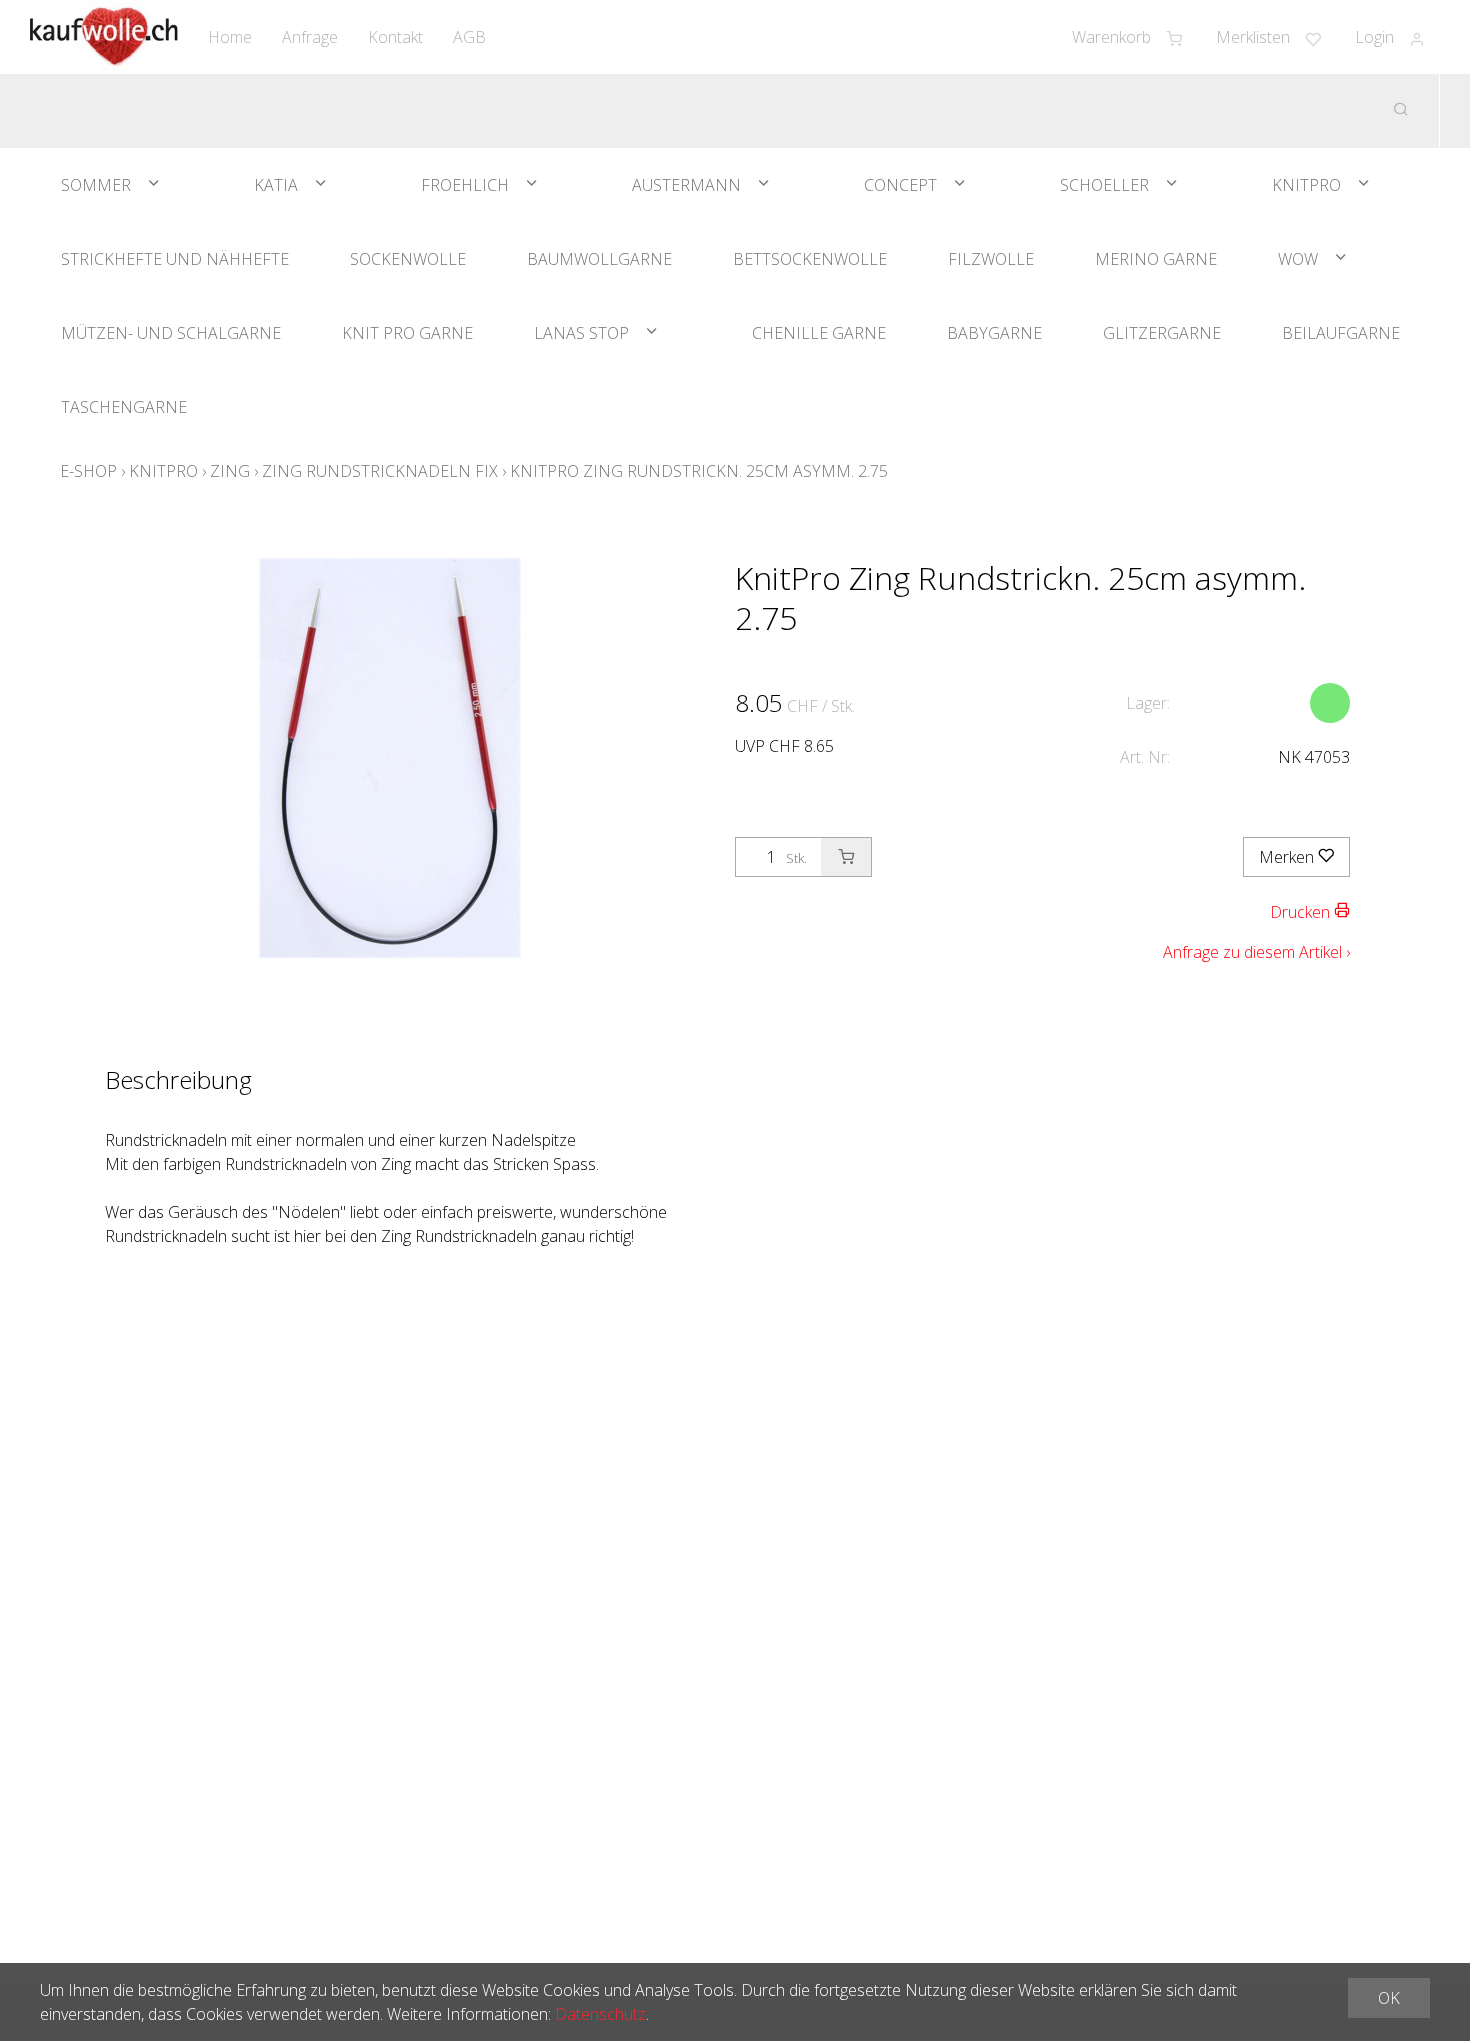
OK (1389, 1998)
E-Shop (88, 471)
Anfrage (310, 37)
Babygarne (994, 333)
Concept (900, 185)
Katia (276, 185)
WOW (1298, 259)
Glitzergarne (1162, 333)
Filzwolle (991, 259)
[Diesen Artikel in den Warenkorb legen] (846, 857)
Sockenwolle (408, 259)
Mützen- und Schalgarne (171, 333)
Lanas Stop (581, 333)
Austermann (686, 185)
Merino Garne (1156, 259)
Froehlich (465, 185)
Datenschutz (600, 2014)
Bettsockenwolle (810, 259)
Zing (230, 471)
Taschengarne (124, 407)
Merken (1288, 857)
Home (230, 37)
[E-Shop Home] (104, 37)
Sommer (96, 185)
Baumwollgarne (599, 259)
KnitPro (1306, 185)
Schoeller (1104, 185)
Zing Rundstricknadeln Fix (380, 471)
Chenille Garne (819, 333)
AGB (469, 37)
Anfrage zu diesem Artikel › (1256, 952)
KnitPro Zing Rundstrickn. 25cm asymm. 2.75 (699, 471)
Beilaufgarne (1341, 333)
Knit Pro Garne (407, 333)
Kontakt (395, 37)
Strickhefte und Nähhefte (175, 259)
